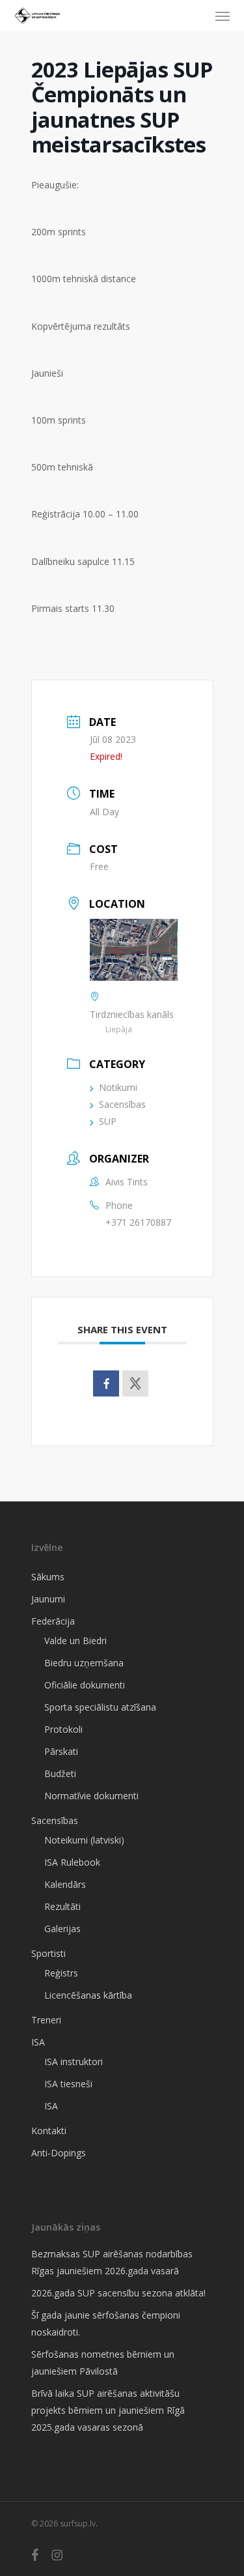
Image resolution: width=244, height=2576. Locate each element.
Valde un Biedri (75, 1641)
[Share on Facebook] (106, 1383)
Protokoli (63, 1729)
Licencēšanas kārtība (88, 1995)
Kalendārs (65, 1884)
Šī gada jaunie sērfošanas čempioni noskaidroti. (106, 2323)
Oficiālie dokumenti (85, 1685)
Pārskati (61, 1751)
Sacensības (122, 1104)
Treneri (46, 2020)
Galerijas (62, 1929)
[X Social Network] (135, 1383)
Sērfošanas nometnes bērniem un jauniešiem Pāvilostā (103, 2363)
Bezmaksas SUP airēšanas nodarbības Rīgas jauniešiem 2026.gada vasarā (112, 2262)
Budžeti (60, 1773)
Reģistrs (61, 1973)
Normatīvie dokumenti (91, 1796)
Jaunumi (48, 1599)
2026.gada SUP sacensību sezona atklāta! (118, 2293)
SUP (108, 1121)
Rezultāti (62, 1906)
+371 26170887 (138, 1222)
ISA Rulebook (72, 1862)
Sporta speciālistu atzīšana (100, 1707)
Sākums (48, 1577)
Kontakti (49, 2131)
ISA (38, 2042)
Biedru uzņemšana (84, 1663)
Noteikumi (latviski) (84, 1840)
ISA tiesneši (68, 2084)
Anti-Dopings (59, 2153)
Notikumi (118, 1087)
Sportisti (48, 1953)
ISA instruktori (74, 2062)
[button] (223, 16)
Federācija (53, 1621)
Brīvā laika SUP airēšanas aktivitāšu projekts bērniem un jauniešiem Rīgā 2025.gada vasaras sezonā (108, 2410)
